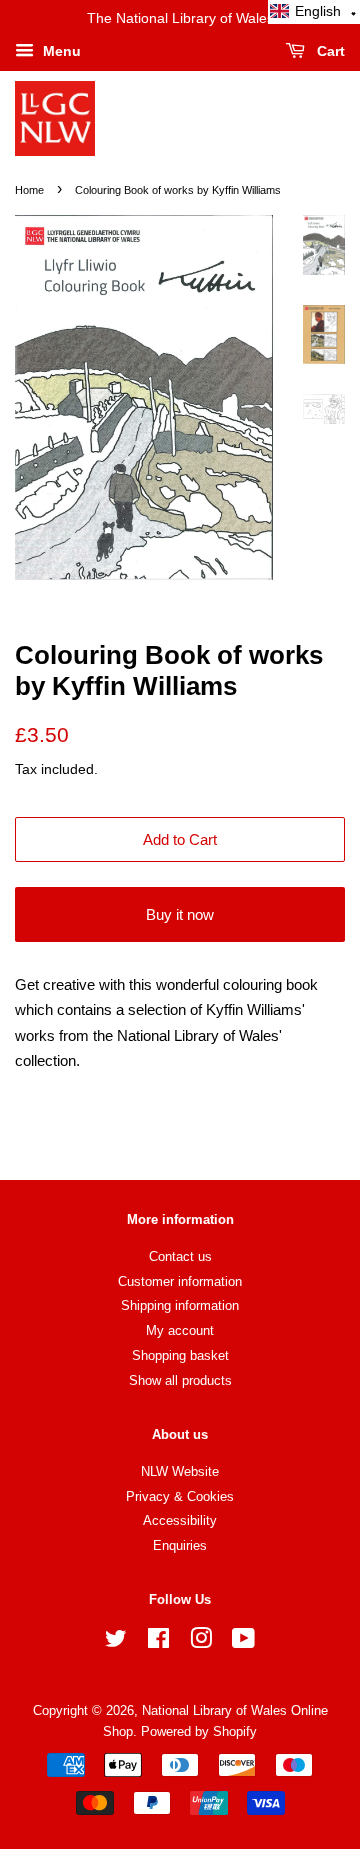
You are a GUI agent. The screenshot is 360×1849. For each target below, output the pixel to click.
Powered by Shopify (199, 1731)
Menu (60, 51)
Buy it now (180, 914)
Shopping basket (180, 1355)
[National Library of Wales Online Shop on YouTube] (243, 1642)
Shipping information (180, 1305)
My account (180, 1330)
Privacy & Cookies (180, 1496)
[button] (314, 12)
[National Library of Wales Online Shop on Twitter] (116, 1642)
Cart (329, 51)
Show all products (180, 1380)
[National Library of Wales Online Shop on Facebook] (158, 1642)
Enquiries (180, 1545)
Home (29, 190)
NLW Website (180, 1471)
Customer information (180, 1281)
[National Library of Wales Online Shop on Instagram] (201, 1642)
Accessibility (180, 1520)
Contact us (180, 1256)
